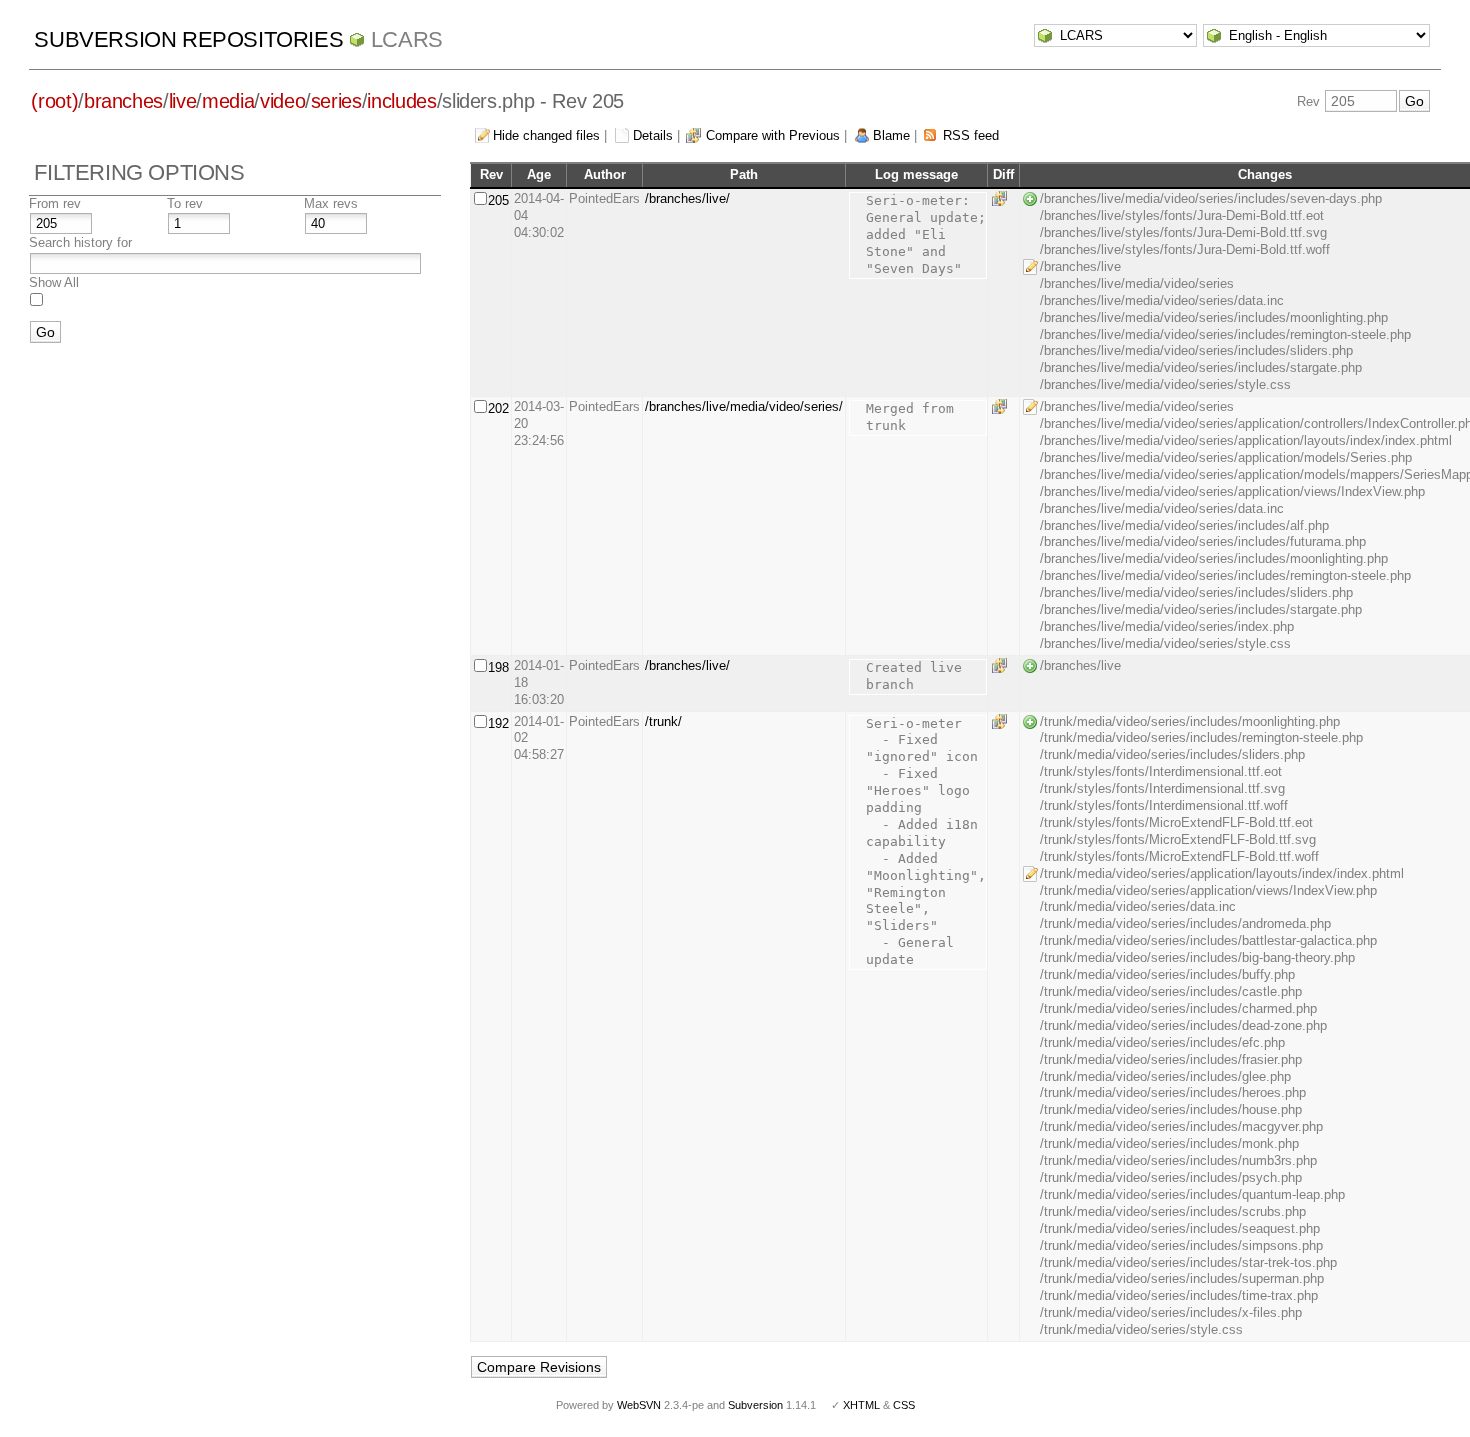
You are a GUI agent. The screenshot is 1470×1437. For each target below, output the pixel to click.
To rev (185, 203)
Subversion (755, 1405)
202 (498, 408)
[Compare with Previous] (1003, 198)
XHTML (861, 1405)
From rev (55, 203)
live (183, 101)
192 (498, 723)
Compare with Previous (773, 135)
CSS (904, 1405)
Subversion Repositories (188, 39)
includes (401, 101)
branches (123, 101)
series (336, 101)
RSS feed (971, 135)
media (228, 101)
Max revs (331, 203)
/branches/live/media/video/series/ (744, 406)
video (282, 101)
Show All (54, 282)
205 (498, 200)
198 (498, 667)
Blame (891, 135)
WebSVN (639, 1405)
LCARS (407, 39)
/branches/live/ (687, 198)
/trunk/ (663, 721)
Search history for (80, 242)
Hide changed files (546, 135)
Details (653, 135)
